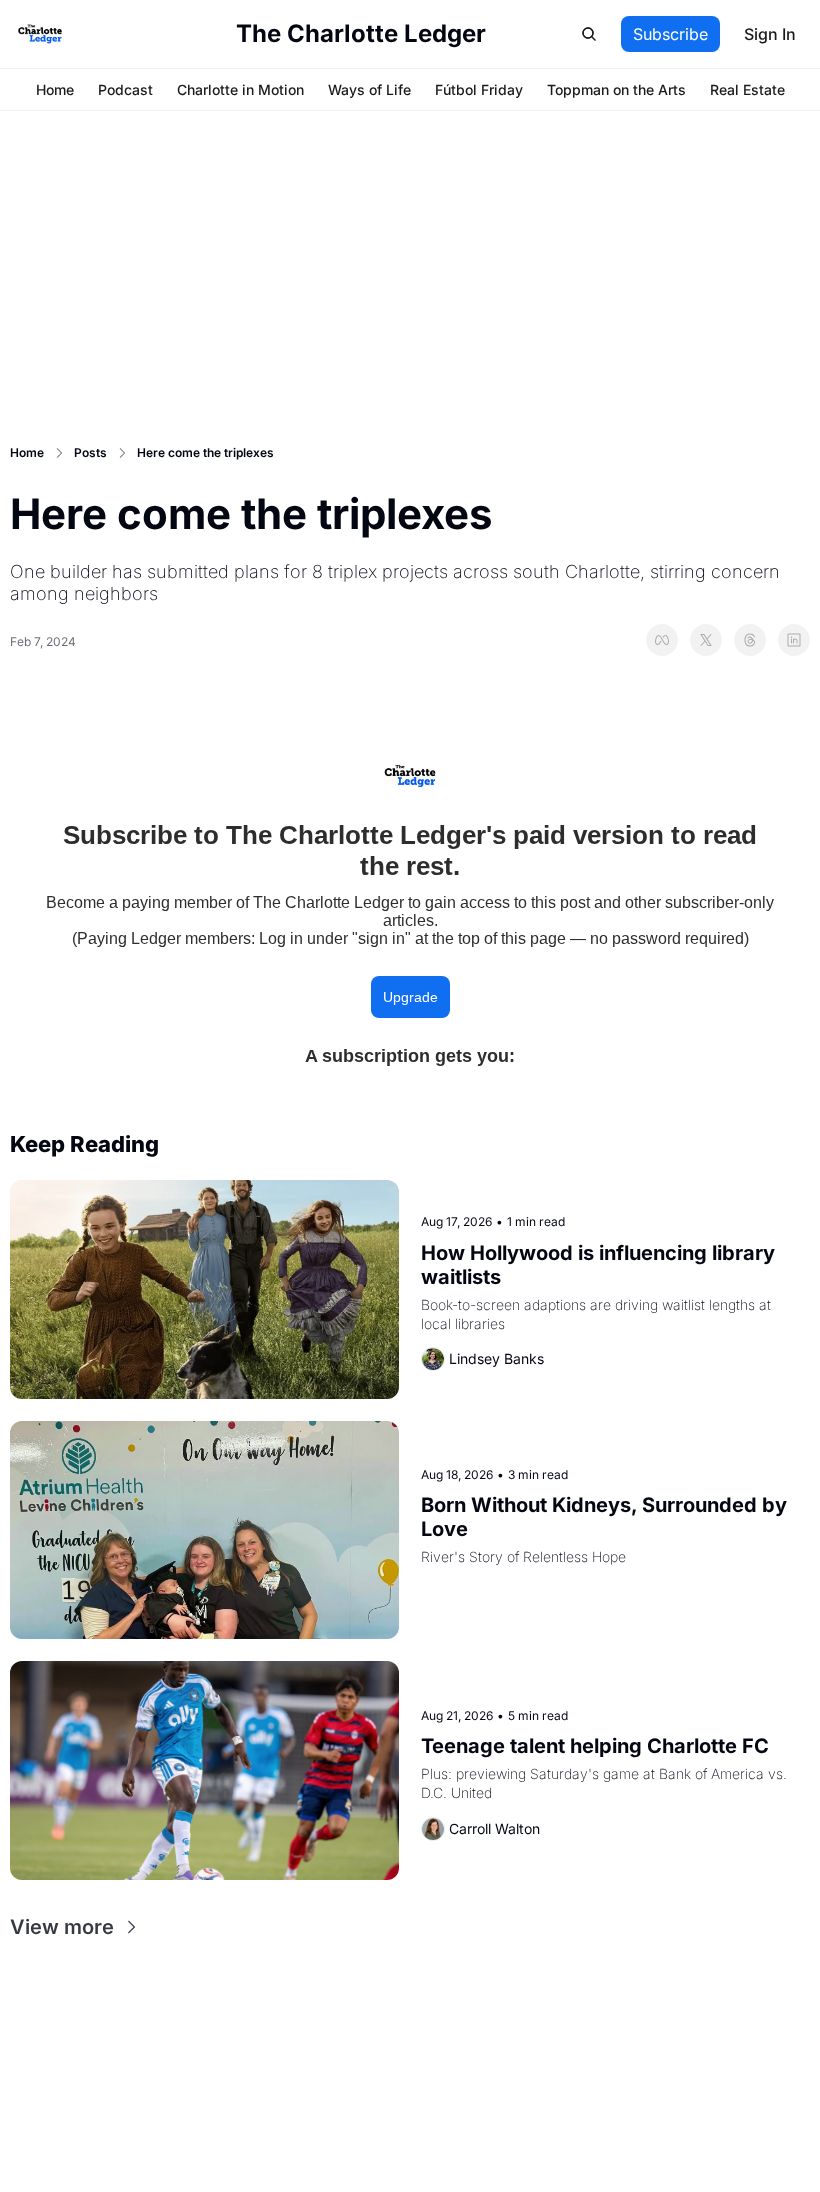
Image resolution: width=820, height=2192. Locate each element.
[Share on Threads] (750, 640)
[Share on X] (706, 640)
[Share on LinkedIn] (794, 640)
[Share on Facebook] (662, 640)
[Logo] (40, 34)
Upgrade (410, 997)
